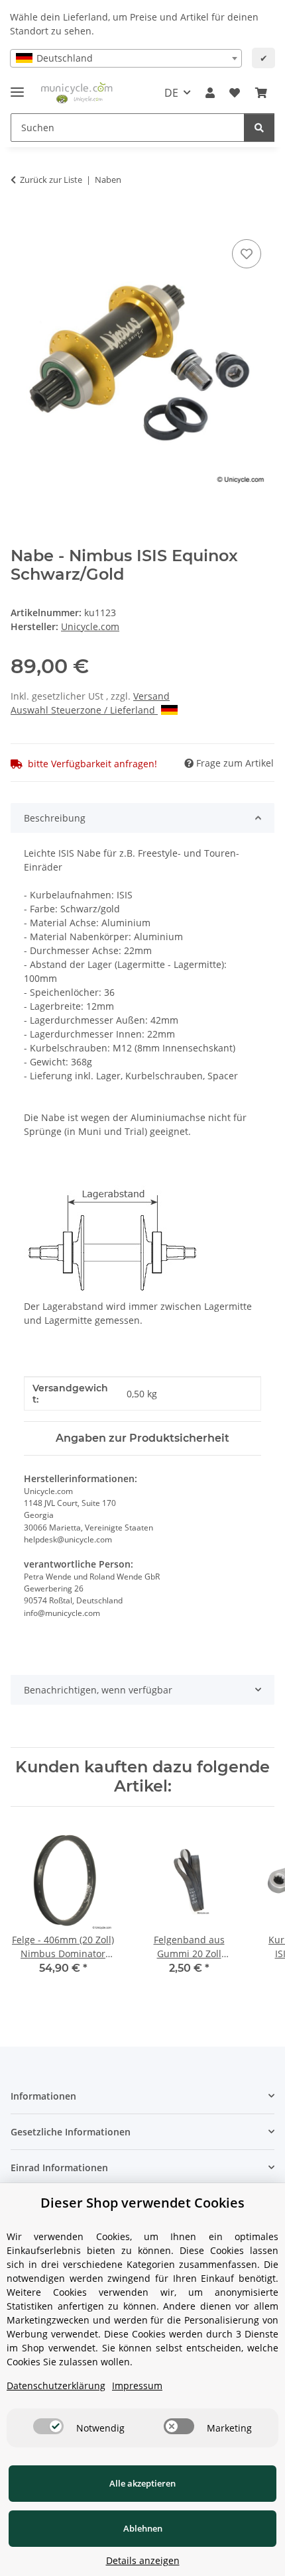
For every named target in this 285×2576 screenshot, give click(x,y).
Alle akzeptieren (142, 2483)
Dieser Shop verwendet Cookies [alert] (142, 2203)
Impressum (137, 2386)
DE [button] (171, 93)
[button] (210, 93)
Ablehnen (143, 2528)
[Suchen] (259, 128)
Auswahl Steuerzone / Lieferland (84, 710)
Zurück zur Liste (51, 180)
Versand (151, 696)
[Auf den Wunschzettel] (247, 254)
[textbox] (126, 58)
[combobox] (126, 58)
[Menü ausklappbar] (17, 86)
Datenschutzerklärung (56, 2386)
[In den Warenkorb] (21, 221)
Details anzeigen (143, 2560)
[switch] (48, 2426)
